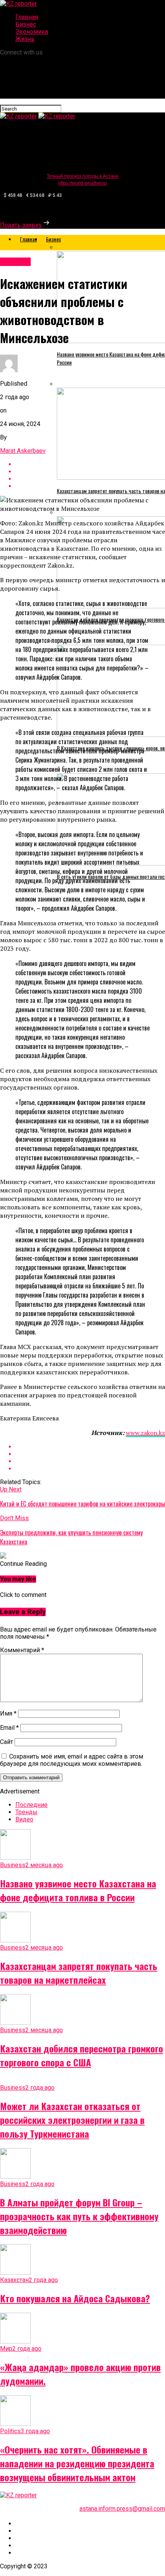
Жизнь (25, 39)
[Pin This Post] (90, 1461)
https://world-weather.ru (82, 183)
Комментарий (22, 1650)
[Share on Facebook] (90, 1447)
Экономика (32, 32)
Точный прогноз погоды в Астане (83, 176)
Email (9, 1728)
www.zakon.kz (145, 1433)
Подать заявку (21, 225)
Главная (27, 17)
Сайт (7, 1742)
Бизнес (26, 24)
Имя (8, 1713)
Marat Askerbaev (23, 451)
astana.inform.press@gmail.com (122, 2509)
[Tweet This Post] (90, 1454)
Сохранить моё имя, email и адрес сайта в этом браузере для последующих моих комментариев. (72, 1760)
